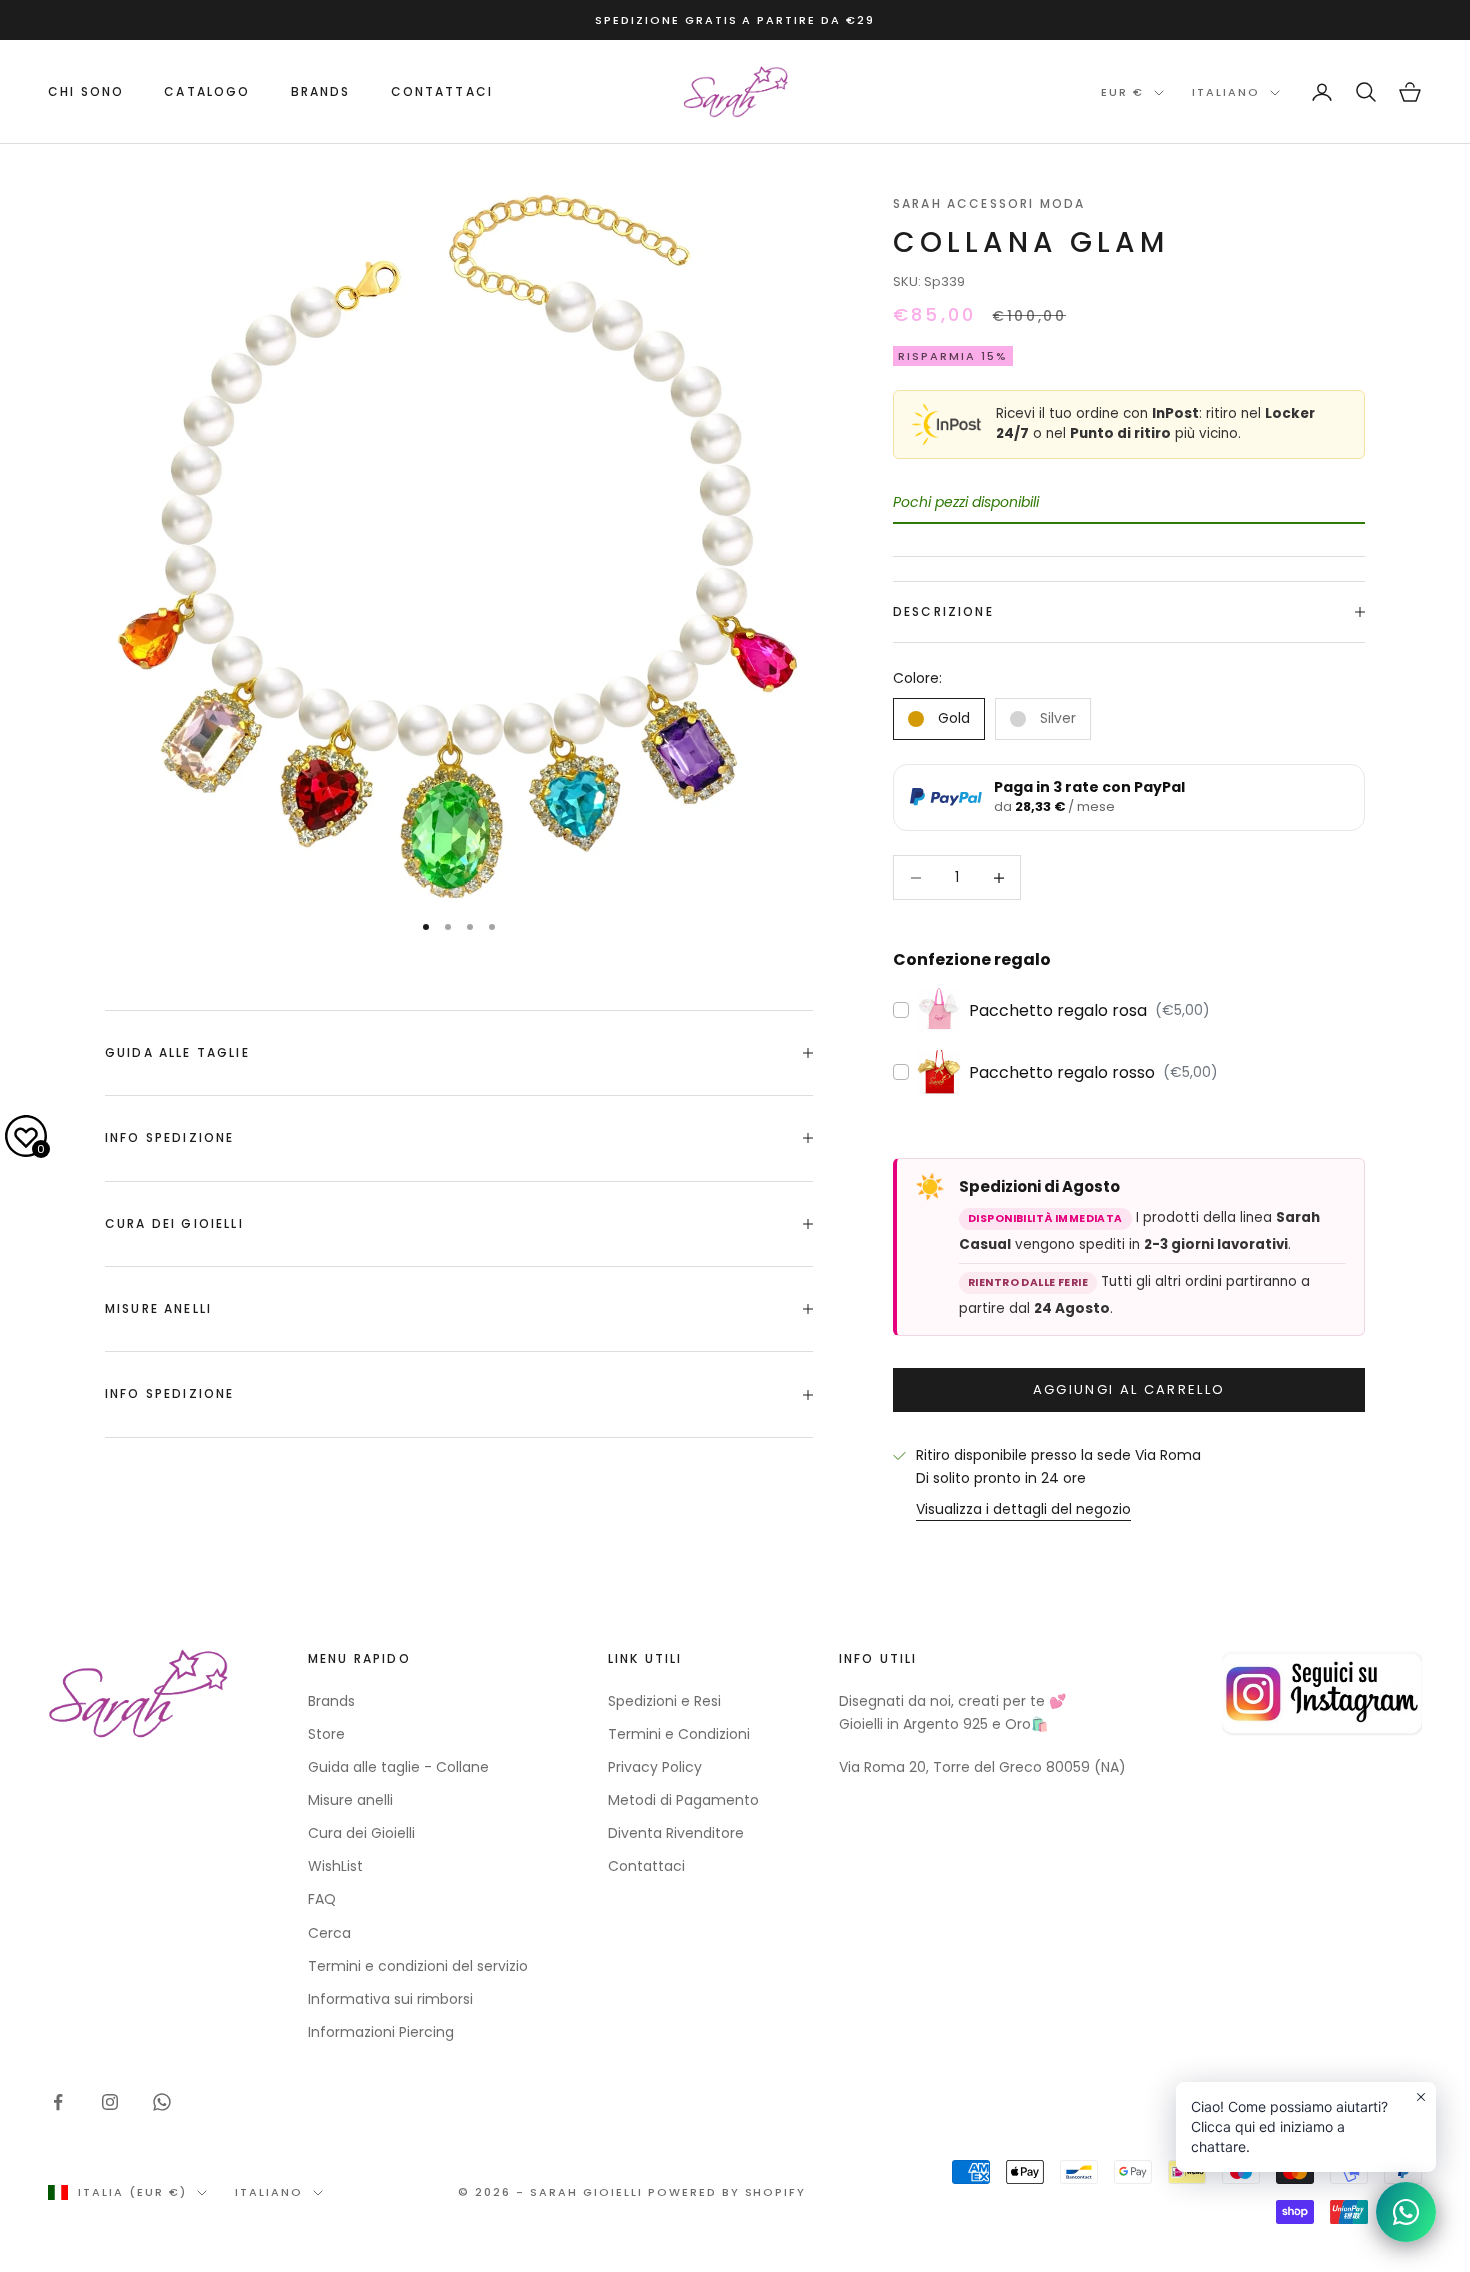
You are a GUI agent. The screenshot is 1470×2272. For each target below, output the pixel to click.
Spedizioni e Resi (664, 1701)
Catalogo (207, 91)
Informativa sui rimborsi (390, 1999)
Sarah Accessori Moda (989, 203)
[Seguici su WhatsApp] (162, 2102)
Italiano (1226, 93)
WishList (335, 1866)
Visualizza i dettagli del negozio (1023, 1509)
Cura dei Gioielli (361, 1833)
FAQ (322, 1899)
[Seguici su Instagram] (110, 2102)
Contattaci (442, 91)
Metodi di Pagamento (683, 1800)
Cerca (329, 1933)
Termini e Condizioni (679, 1734)
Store (326, 1734)
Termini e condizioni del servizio (418, 1966)
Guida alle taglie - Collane (398, 1767)
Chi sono (86, 91)
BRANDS (321, 91)
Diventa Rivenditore (676, 1833)
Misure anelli (350, 1800)
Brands (331, 1701)
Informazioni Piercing (381, 2032)
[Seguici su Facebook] (58, 2102)
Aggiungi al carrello (1129, 1389)
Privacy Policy (655, 1767)
